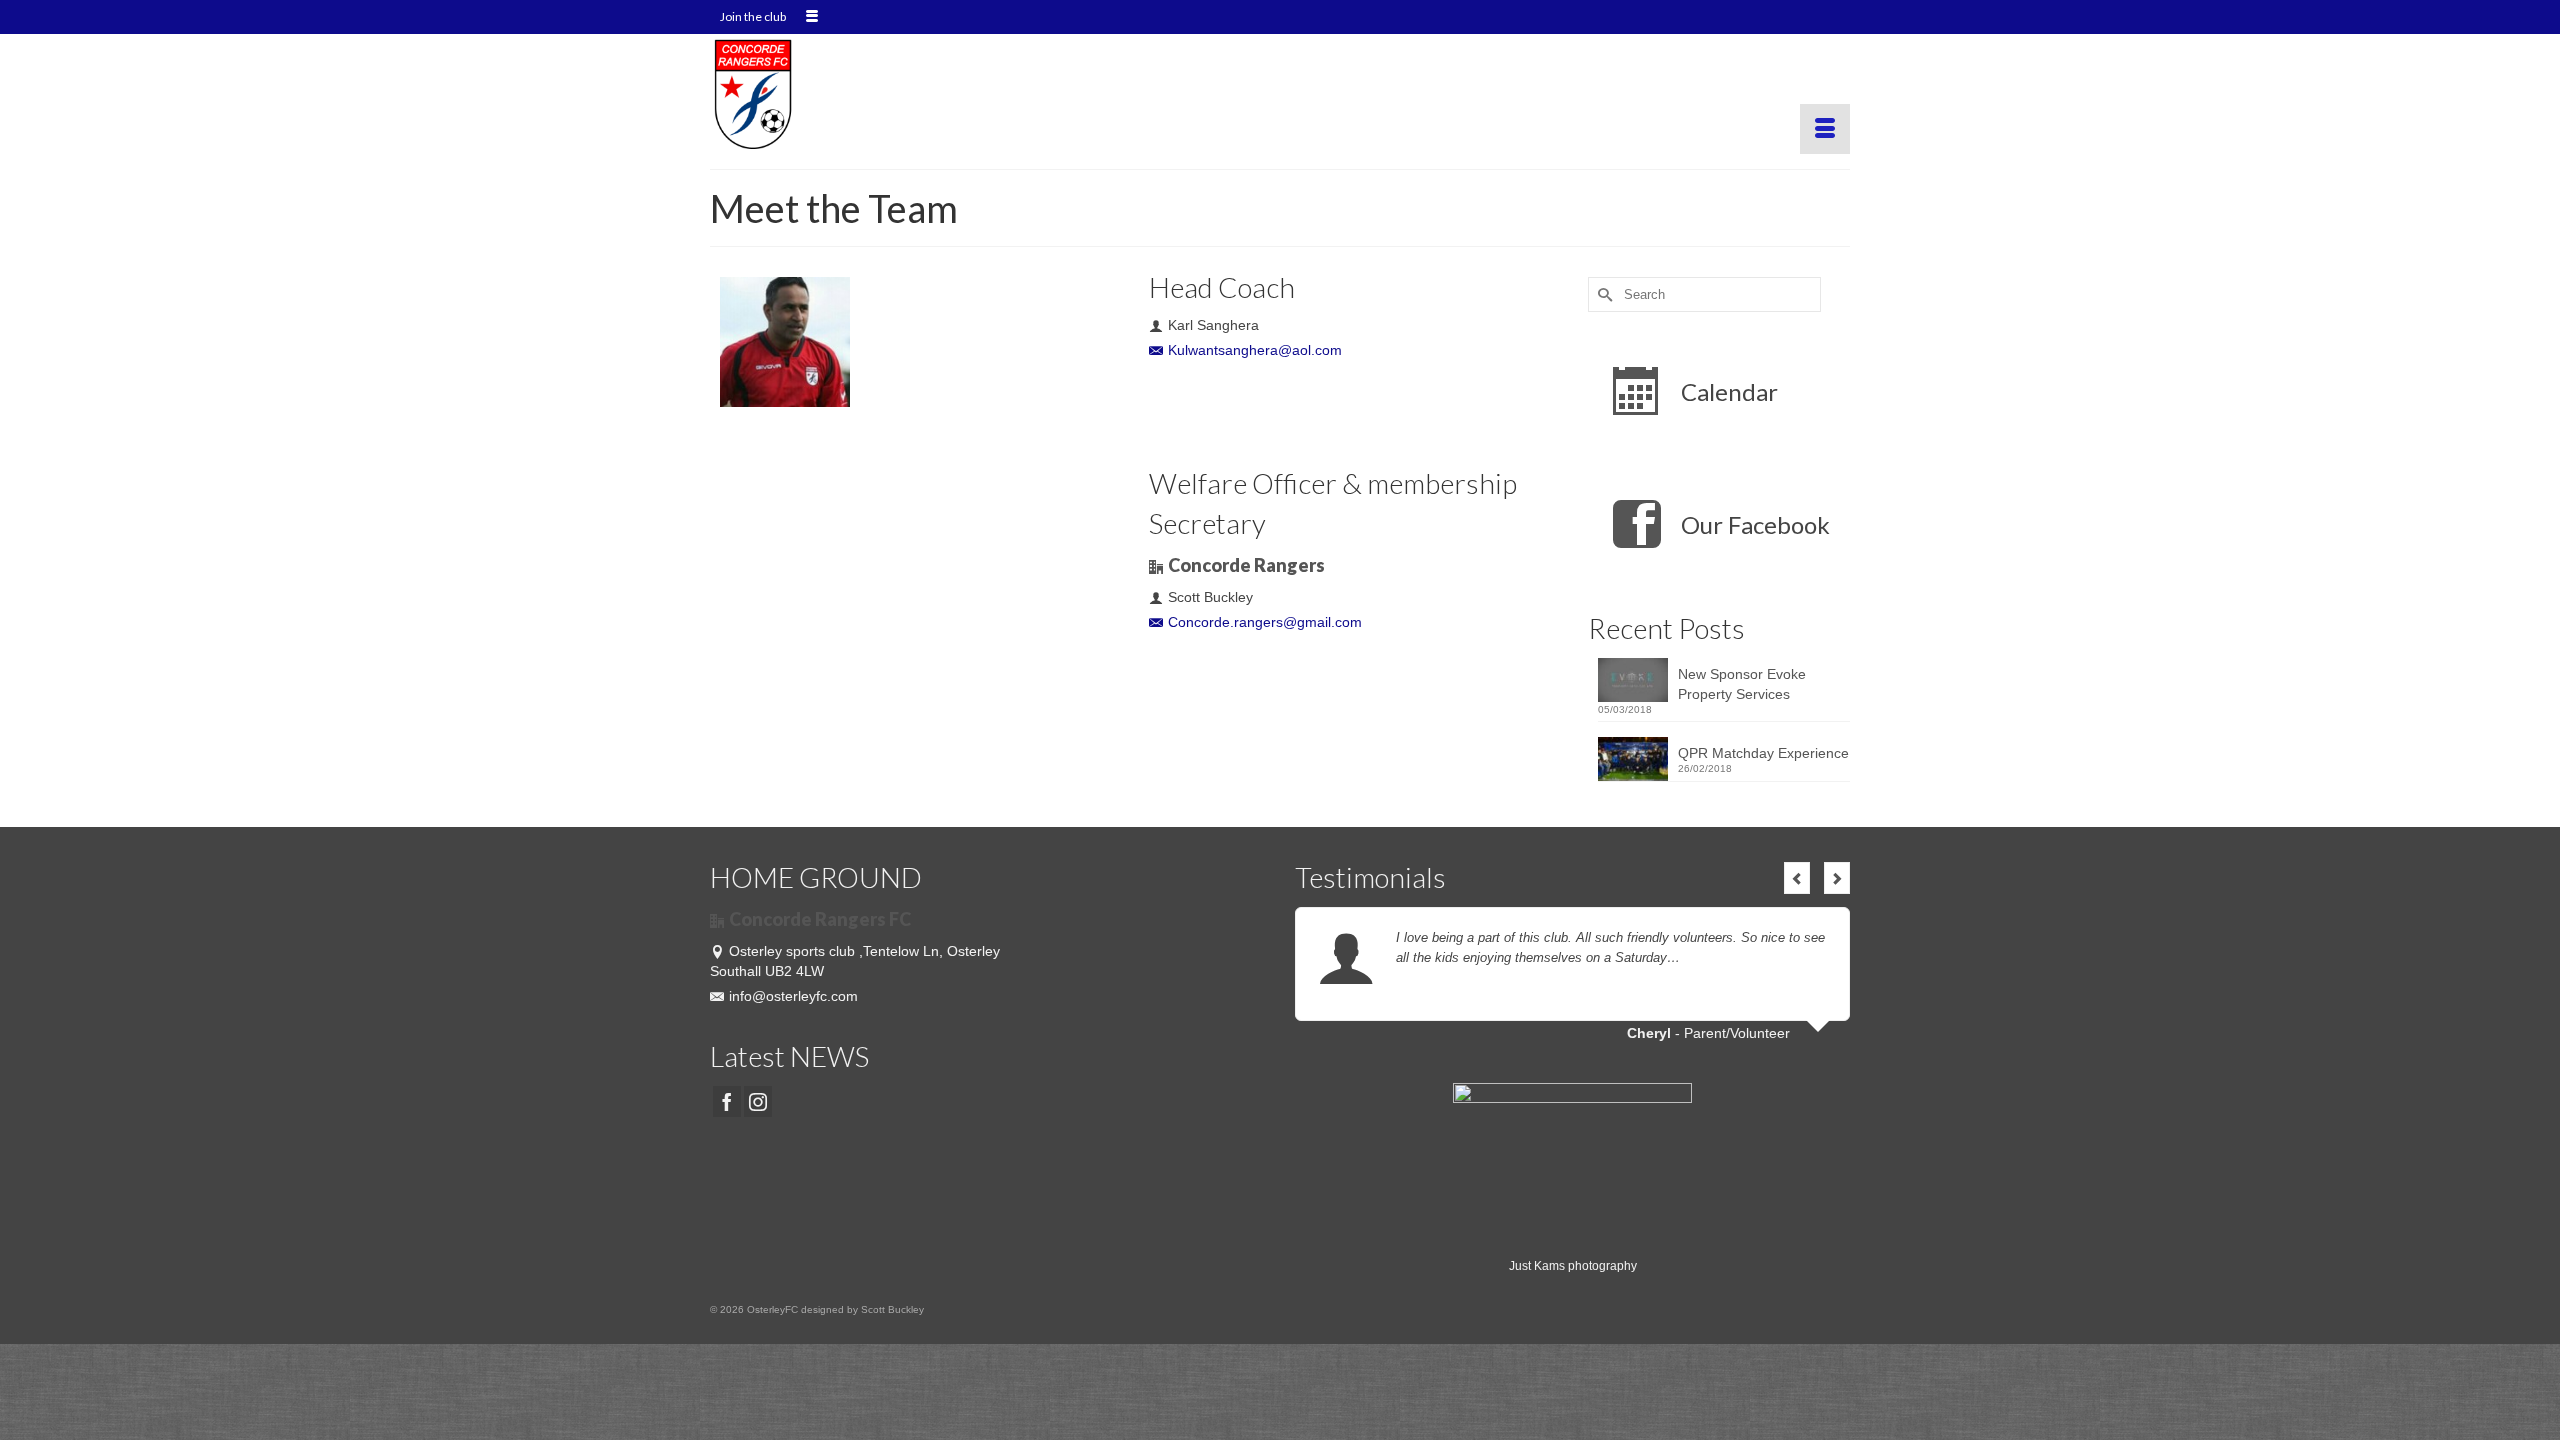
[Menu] (1825, 129)
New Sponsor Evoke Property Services (1742, 684)
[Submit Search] (1603, 294)
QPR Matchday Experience (1763, 753)
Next (1837, 878)
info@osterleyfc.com (793, 996)
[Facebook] (727, 1101)
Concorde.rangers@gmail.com (1265, 622)
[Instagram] (758, 1101)
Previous (1797, 878)
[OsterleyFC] (890, 94)
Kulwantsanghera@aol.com (1255, 350)
